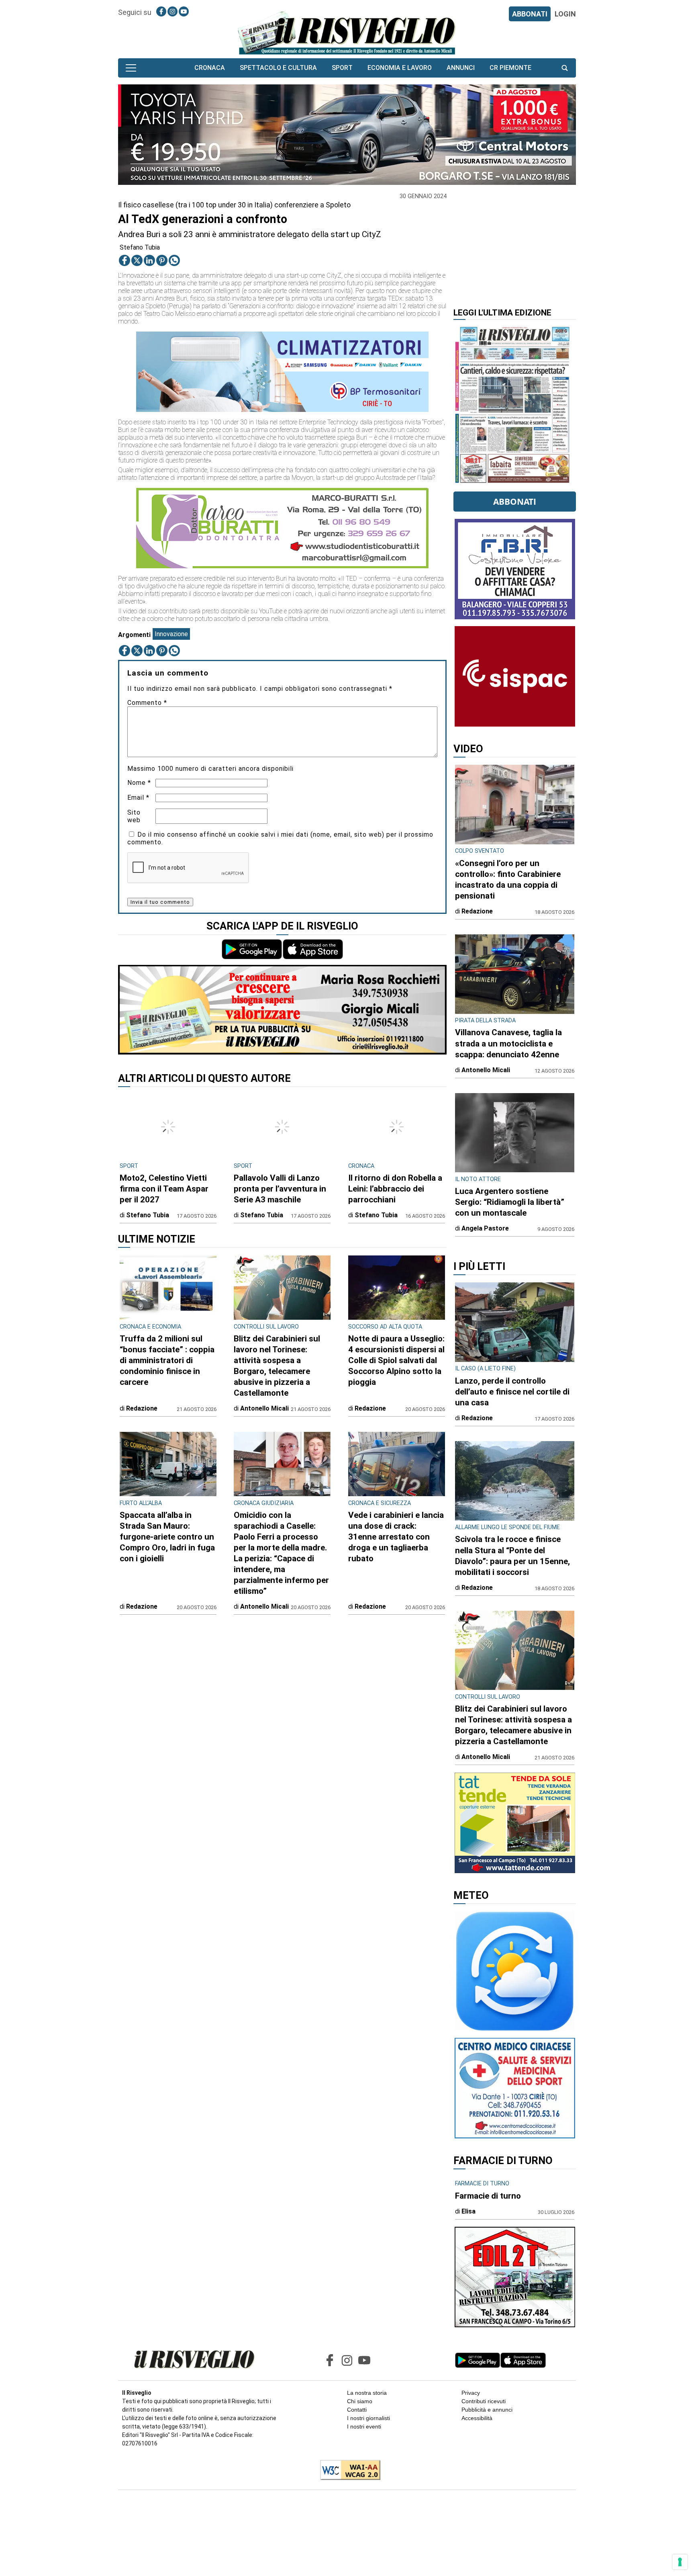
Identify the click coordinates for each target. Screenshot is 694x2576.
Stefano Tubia (140, 247)
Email (138, 798)
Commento (147, 703)
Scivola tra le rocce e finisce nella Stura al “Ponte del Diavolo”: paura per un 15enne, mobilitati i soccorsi (512, 1555)
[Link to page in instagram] (172, 11)
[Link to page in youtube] (184, 11)
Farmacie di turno (488, 2196)
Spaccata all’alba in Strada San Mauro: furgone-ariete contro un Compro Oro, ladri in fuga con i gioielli (167, 1537)
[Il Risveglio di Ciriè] (347, 32)
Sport (342, 68)
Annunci (461, 68)
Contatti (357, 2410)
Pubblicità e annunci (487, 2410)
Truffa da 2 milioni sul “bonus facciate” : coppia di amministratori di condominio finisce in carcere (167, 1360)
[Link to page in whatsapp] (174, 260)
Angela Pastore (485, 1228)
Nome (139, 783)
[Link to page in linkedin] (149, 260)
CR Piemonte (510, 68)
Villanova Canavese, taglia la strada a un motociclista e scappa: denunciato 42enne (508, 1043)
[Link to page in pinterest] (162, 260)
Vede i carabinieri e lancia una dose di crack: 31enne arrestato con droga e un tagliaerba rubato (396, 1537)
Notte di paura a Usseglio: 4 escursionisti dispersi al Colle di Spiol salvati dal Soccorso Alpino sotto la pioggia (396, 1360)
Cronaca (210, 68)
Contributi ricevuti (484, 2401)
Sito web (134, 816)
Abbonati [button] (515, 502)
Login (565, 14)
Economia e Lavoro (400, 68)
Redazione (142, 1408)
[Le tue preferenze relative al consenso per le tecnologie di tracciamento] (680, 2562)
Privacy (471, 2393)
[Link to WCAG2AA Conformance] (347, 2471)
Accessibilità (477, 2418)
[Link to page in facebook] (161, 11)
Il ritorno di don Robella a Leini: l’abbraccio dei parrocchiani (395, 1189)
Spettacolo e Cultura (278, 68)
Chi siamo (360, 2401)
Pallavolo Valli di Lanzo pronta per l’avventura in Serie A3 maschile (280, 1189)
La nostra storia (367, 2393)
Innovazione (171, 634)
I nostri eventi (364, 2427)
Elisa (468, 2211)
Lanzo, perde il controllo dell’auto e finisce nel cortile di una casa (512, 1392)
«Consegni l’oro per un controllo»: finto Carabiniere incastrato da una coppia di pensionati (508, 879)
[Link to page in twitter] (137, 260)
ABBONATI (530, 14)
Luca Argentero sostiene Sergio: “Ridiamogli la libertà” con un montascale (510, 1202)
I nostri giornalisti (368, 2418)
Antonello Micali (264, 1408)
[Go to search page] (565, 68)
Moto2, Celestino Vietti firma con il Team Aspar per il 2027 (164, 1189)
